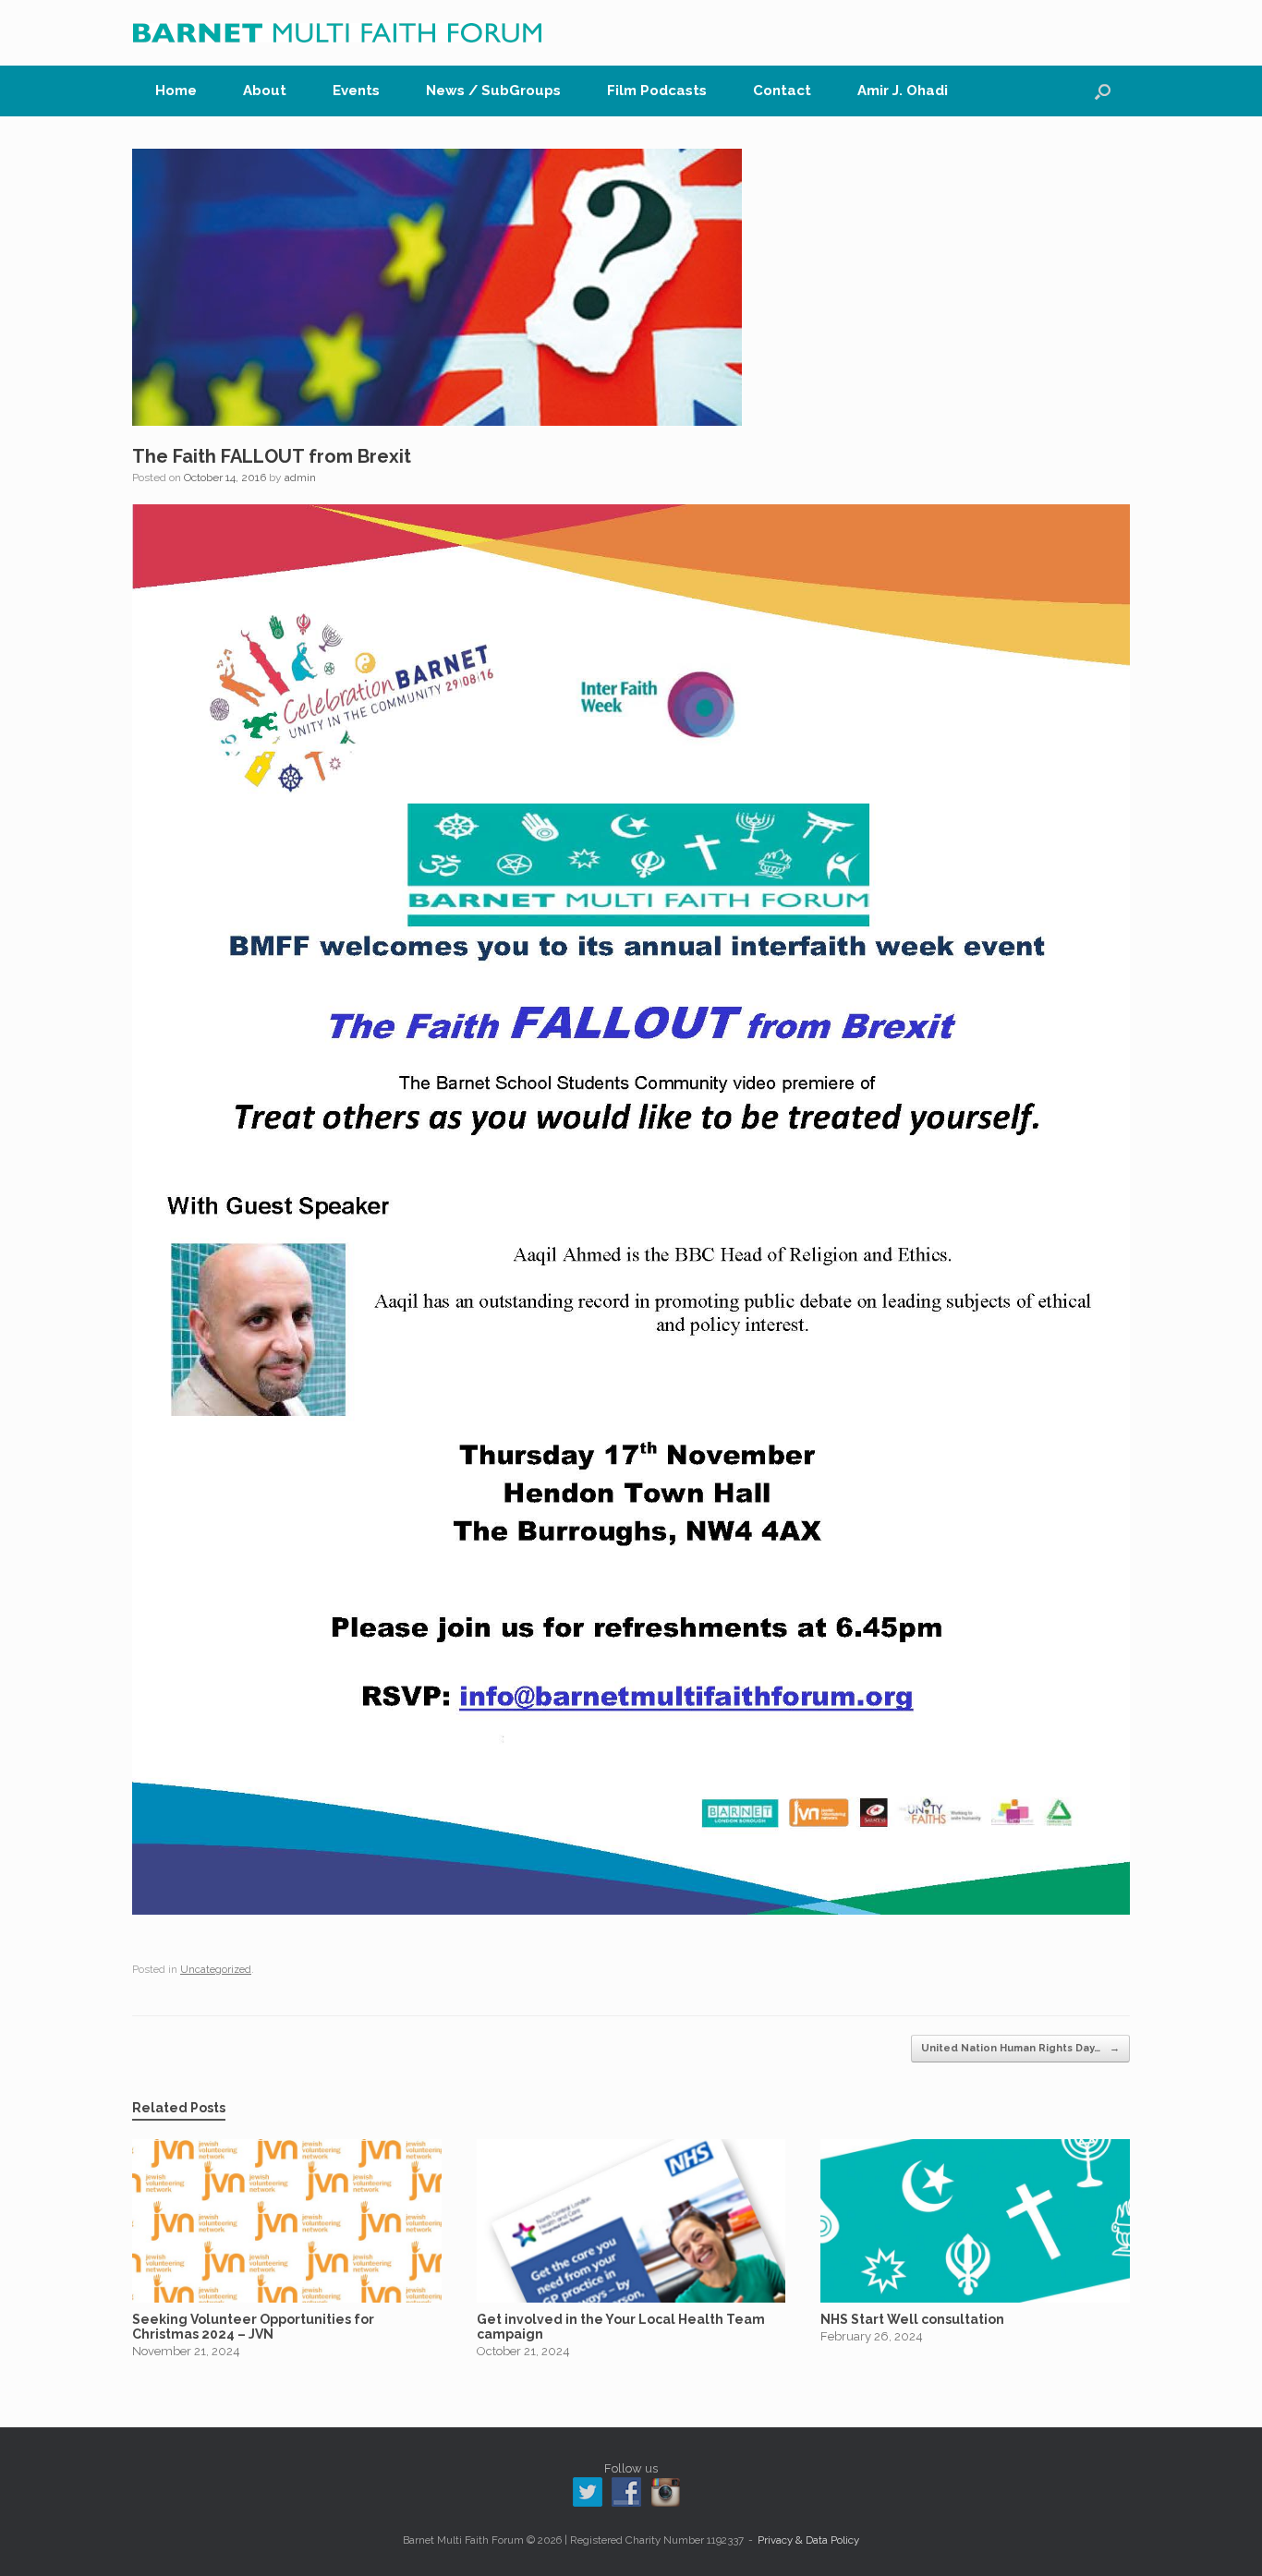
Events (356, 91)
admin (300, 478)
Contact (782, 91)
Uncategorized (216, 1970)
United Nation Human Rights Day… (1020, 2048)
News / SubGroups (493, 91)
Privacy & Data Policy (808, 2540)
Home (176, 91)
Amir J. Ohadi (903, 91)
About (265, 91)
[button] (1103, 91)
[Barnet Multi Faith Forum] (338, 33)
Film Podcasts (657, 91)
